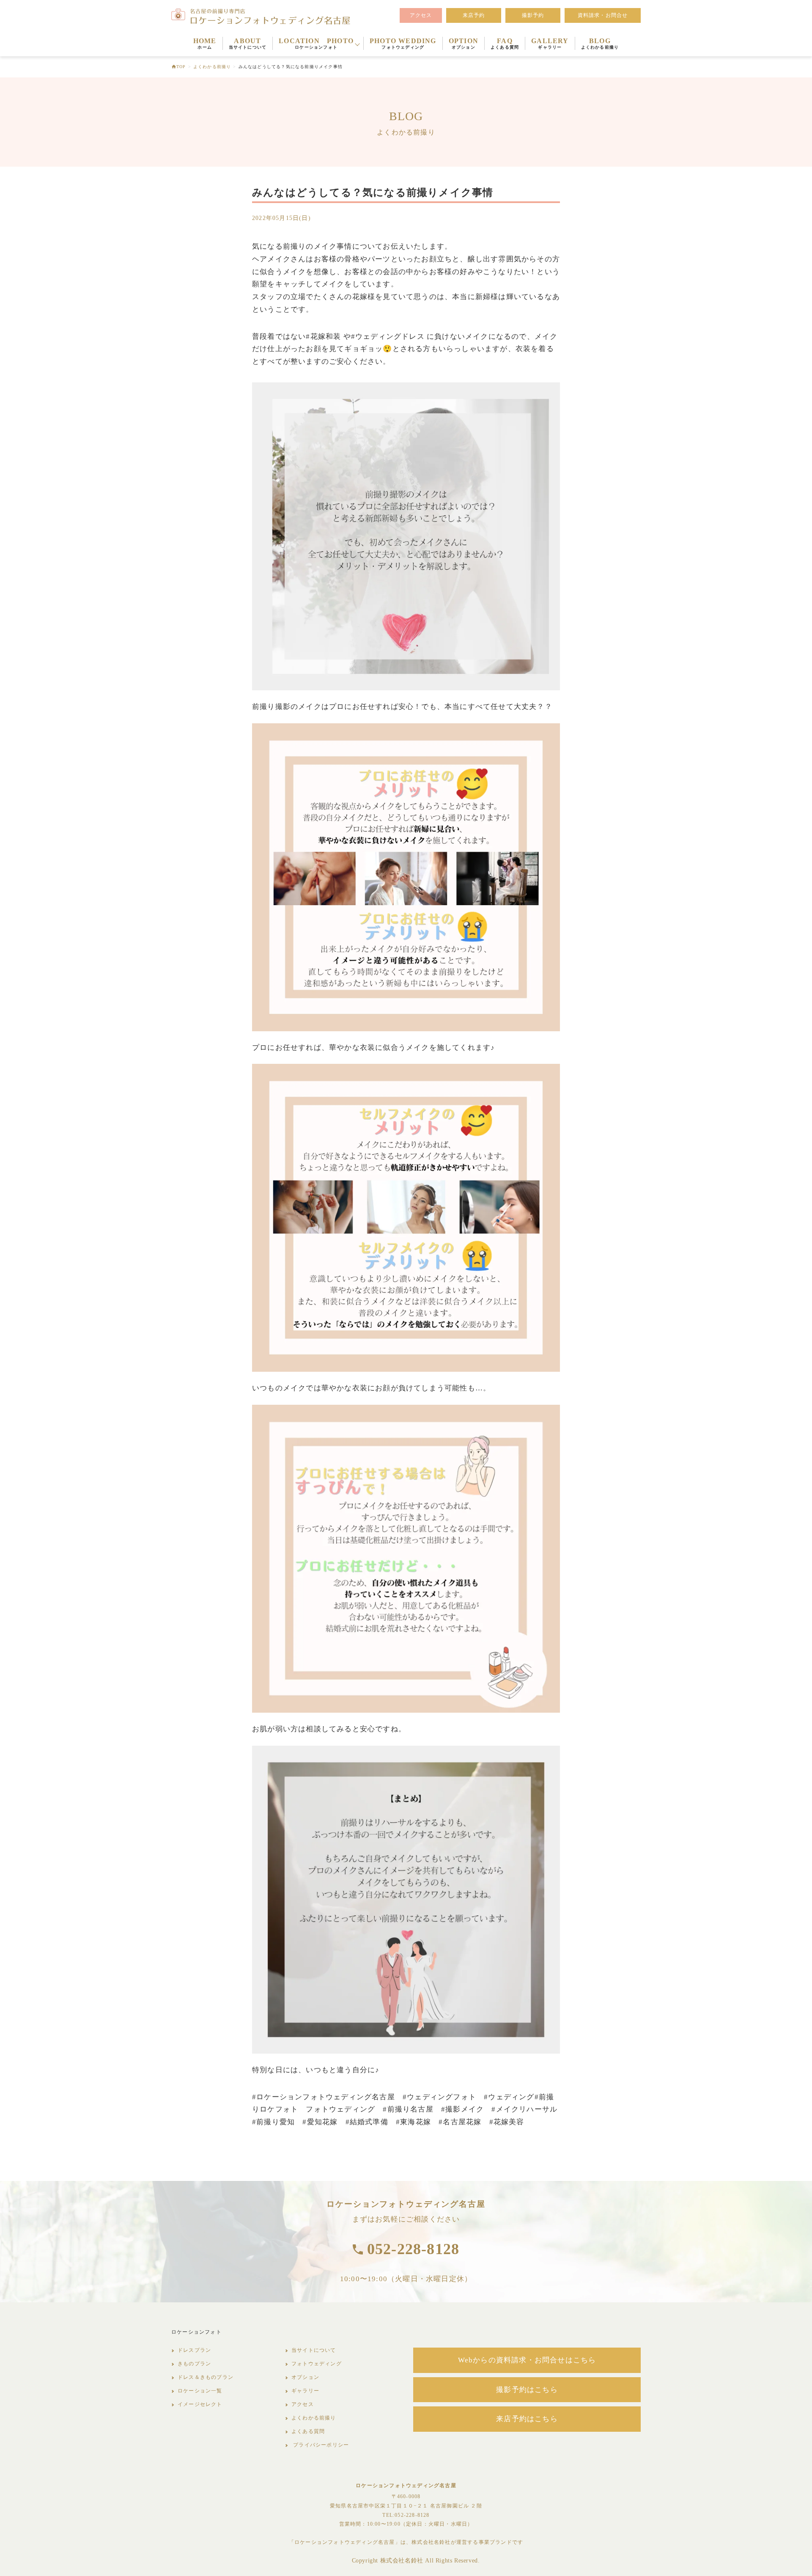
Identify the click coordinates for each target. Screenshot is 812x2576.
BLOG (600, 43)
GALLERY (550, 43)
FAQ (505, 43)
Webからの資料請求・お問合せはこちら (527, 2360)
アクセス (421, 15)
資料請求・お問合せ (603, 15)
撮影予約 (533, 15)
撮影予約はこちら (527, 2390)
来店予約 (474, 15)
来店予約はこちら (527, 2419)
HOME (205, 43)
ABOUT (248, 43)
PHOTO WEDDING (403, 43)
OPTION (464, 43)
